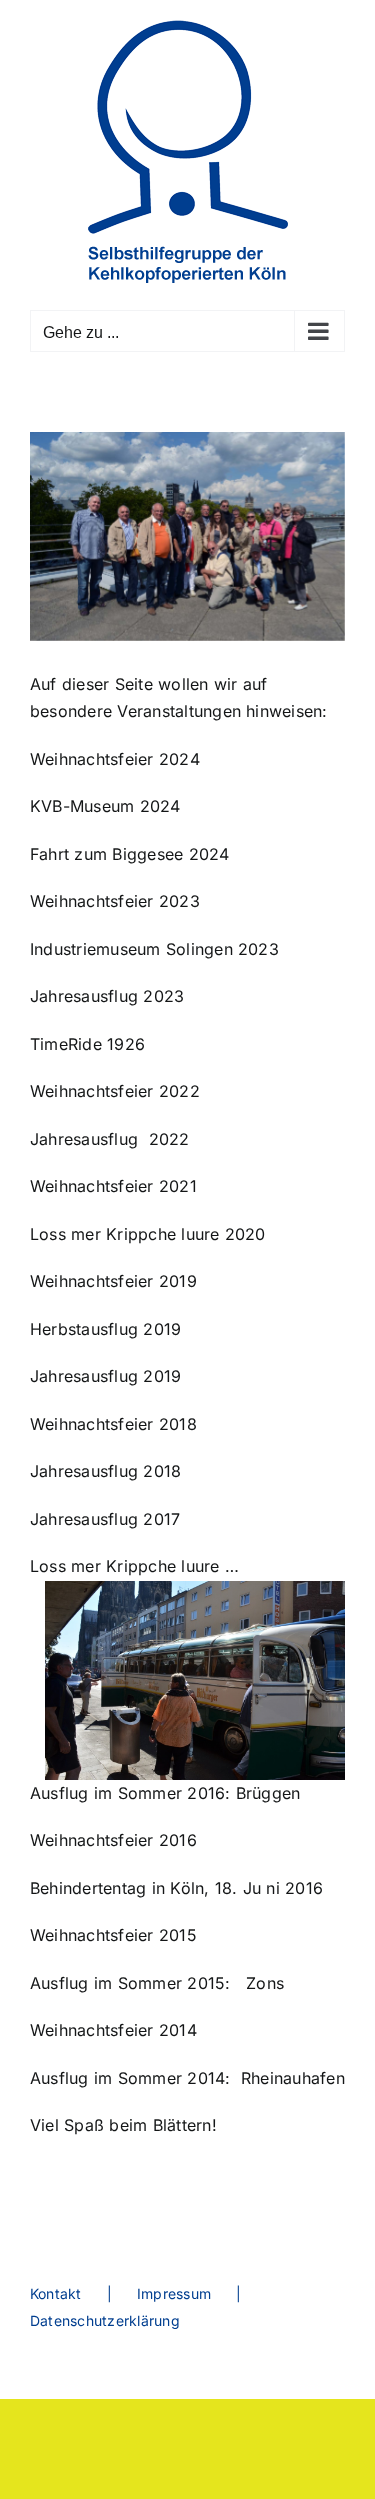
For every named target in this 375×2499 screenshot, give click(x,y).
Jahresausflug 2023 (107, 996)
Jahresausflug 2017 (105, 1519)
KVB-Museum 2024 (105, 806)
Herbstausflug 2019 (105, 1329)
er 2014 (196, 2078)
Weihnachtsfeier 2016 (113, 1840)
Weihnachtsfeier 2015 (113, 1935)
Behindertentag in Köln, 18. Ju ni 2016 (176, 1888)
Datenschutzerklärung (105, 2320)
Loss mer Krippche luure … (142, 1566)
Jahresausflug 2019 (105, 1376)
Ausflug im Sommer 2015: (130, 1983)
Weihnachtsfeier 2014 (116, 2030)
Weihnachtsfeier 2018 (113, 1424)
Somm (142, 2078)
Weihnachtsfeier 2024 (115, 759)
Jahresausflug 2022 (110, 1139)
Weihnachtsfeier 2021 (113, 1186)
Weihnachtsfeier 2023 (115, 901)
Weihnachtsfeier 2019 (113, 1281)
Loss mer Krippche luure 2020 (148, 1234)
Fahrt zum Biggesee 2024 (130, 854)
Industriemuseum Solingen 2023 (154, 949)
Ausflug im (74, 2078)
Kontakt (56, 2293)
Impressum (174, 2293)
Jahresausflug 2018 (105, 1471)
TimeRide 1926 (87, 1044)
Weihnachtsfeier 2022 (115, 1091)
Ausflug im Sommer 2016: (130, 1793)
